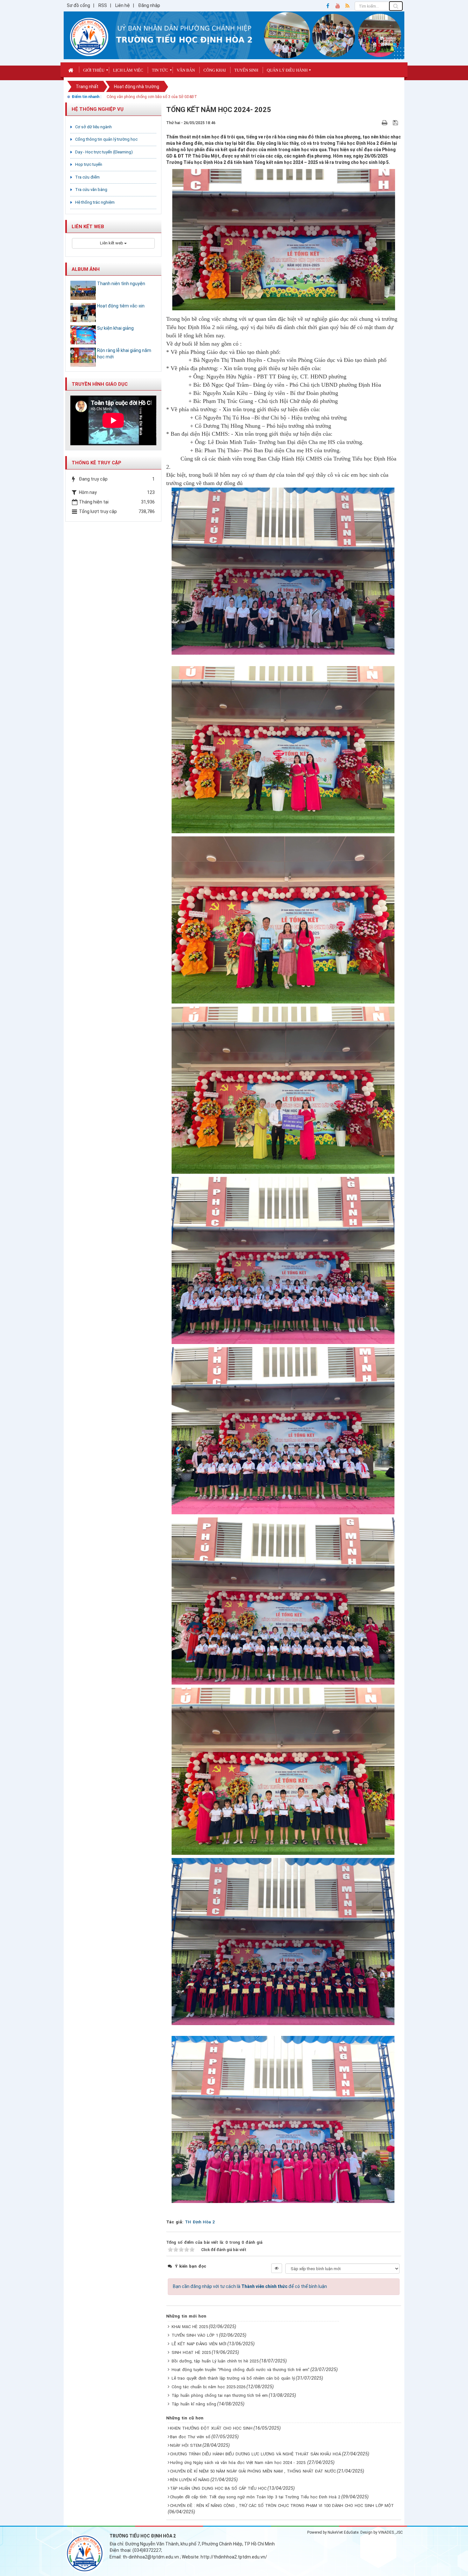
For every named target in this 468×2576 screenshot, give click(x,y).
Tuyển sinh (246, 70)
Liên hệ (123, 5)
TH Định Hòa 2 (200, 2222)
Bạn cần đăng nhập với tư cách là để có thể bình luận (250, 2286)
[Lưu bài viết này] (396, 123)
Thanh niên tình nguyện (121, 284)
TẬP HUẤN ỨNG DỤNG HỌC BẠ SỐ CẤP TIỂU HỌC (218, 2488)
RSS (103, 5)
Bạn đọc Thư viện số (190, 2437)
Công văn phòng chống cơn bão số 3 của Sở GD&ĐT (152, 97)
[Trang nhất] (71, 70)
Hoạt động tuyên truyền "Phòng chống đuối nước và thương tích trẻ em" (241, 2370)
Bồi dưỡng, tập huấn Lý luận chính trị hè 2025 (215, 2361)
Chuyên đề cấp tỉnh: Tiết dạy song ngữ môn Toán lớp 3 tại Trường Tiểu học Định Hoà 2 (255, 2497)
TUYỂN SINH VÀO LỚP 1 (195, 2335)
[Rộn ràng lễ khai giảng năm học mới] (83, 357)
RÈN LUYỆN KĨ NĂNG (190, 2480)
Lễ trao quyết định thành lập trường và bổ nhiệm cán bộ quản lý (233, 2378)
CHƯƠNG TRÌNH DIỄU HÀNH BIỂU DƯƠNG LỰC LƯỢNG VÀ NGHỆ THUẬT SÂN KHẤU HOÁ (255, 2454)
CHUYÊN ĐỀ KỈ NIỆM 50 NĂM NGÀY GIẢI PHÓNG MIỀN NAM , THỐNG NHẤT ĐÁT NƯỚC (253, 2471)
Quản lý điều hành (287, 70)
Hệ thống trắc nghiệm (95, 202)
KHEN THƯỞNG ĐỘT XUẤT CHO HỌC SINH (211, 2428)
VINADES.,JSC (390, 2532)
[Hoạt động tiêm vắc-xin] (83, 313)
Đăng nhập (149, 5)
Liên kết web (112, 243)
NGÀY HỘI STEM (186, 2445)
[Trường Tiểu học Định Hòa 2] (89, 37)
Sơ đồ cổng (78, 5)
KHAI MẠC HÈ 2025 (190, 2327)
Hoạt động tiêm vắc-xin (121, 306)
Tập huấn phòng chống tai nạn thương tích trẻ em (220, 2395)
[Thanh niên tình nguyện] (83, 290)
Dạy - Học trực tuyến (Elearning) (104, 152)
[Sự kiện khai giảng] (83, 335)
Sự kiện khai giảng (115, 328)
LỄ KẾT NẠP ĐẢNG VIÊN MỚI (199, 2344)
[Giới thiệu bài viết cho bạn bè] (377, 123)
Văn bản (186, 70)
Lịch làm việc (128, 70)
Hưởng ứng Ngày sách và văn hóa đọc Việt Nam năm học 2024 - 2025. (238, 2463)
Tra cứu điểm (87, 177)
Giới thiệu (94, 70)
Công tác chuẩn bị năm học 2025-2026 (209, 2387)
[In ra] (385, 123)
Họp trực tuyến (89, 164)
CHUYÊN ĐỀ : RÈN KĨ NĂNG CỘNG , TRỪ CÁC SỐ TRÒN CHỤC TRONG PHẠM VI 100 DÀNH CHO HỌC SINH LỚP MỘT (282, 2506)
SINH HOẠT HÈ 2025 (191, 2352)
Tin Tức (160, 70)
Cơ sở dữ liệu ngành (93, 127)
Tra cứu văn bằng (91, 190)
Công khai (215, 70)
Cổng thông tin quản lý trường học (106, 139)
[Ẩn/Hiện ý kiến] (277, 2268)
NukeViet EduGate (343, 2532)
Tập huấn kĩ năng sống (194, 2404)
